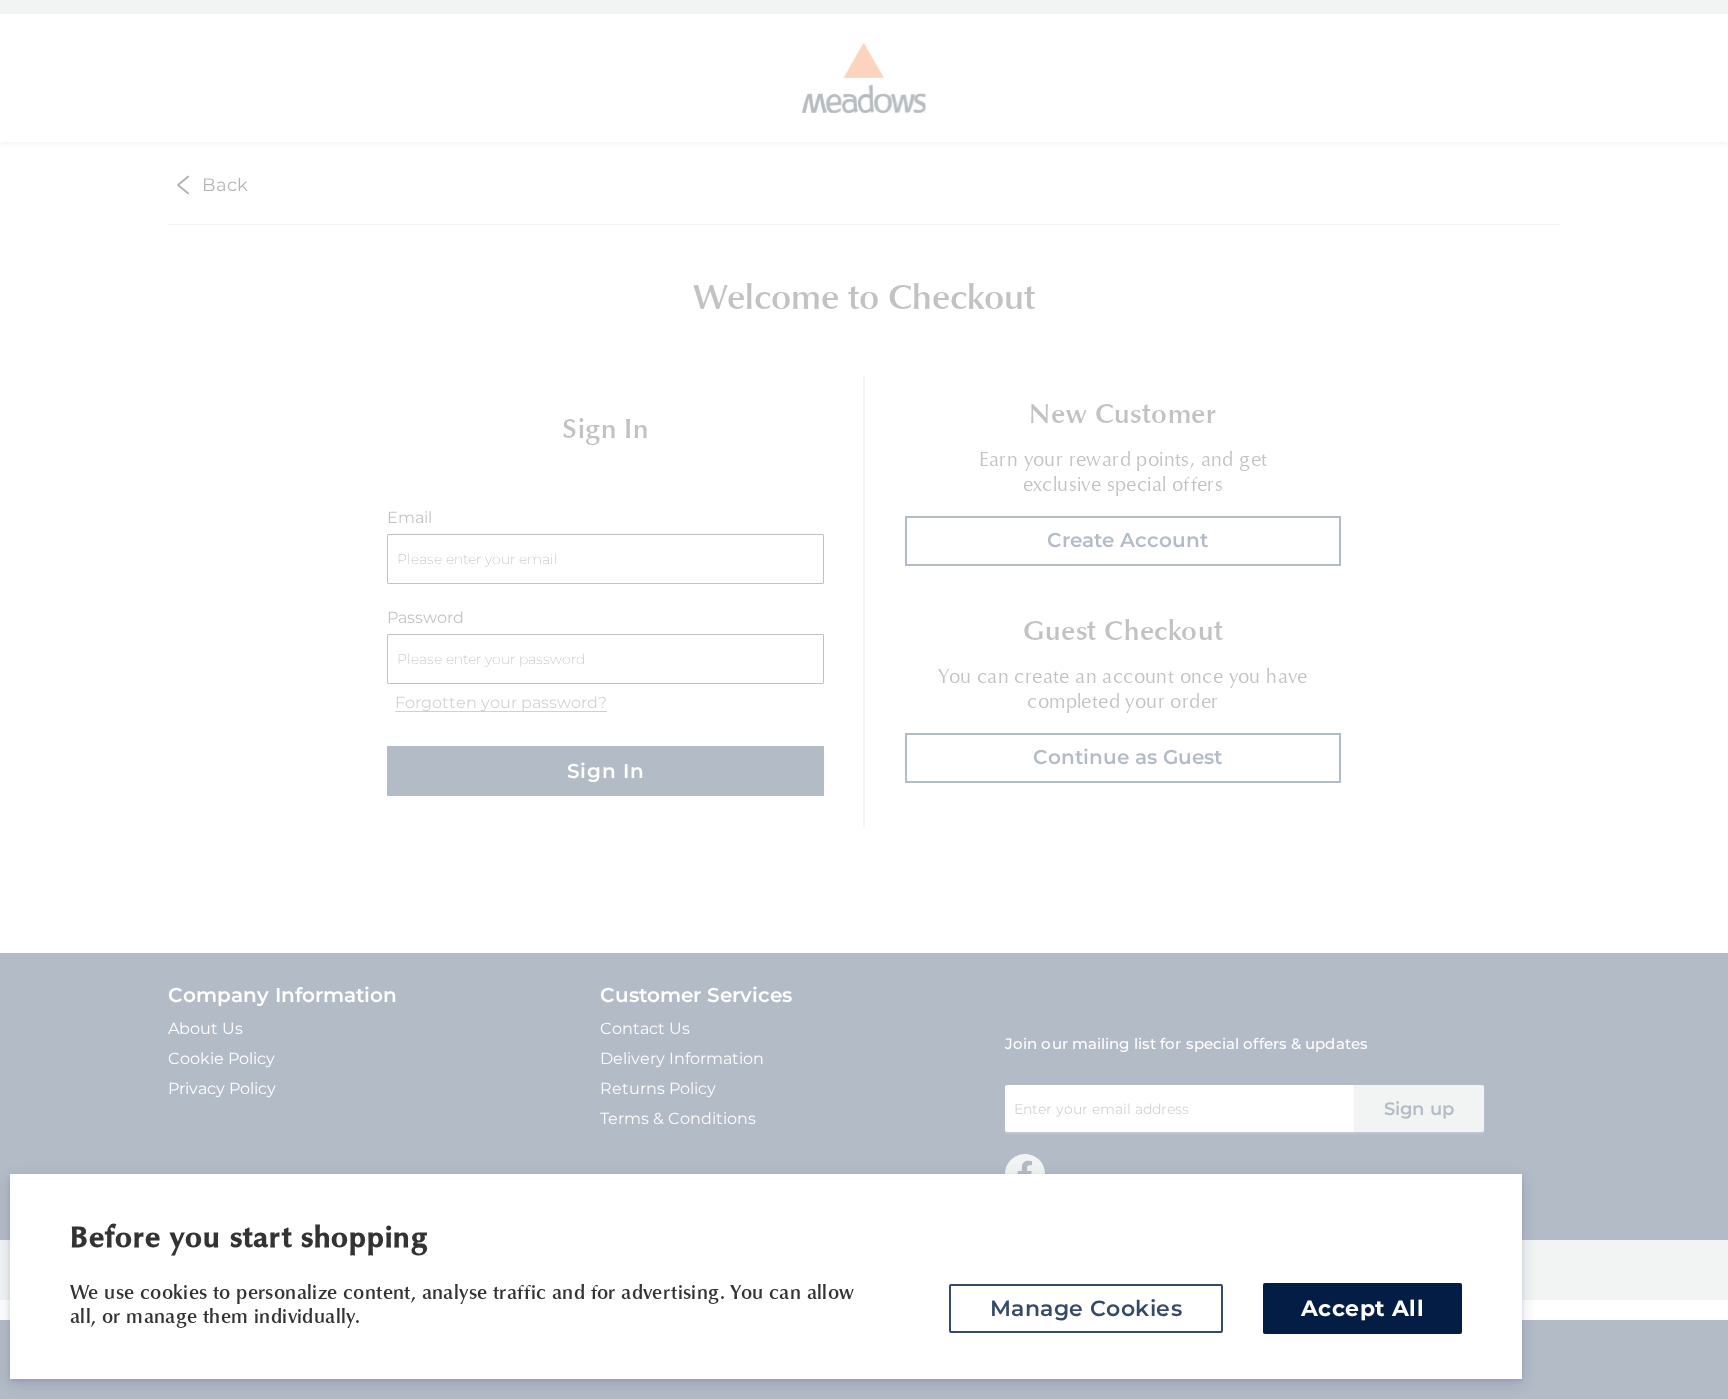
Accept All (1362, 1308)
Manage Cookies (1086, 1308)
